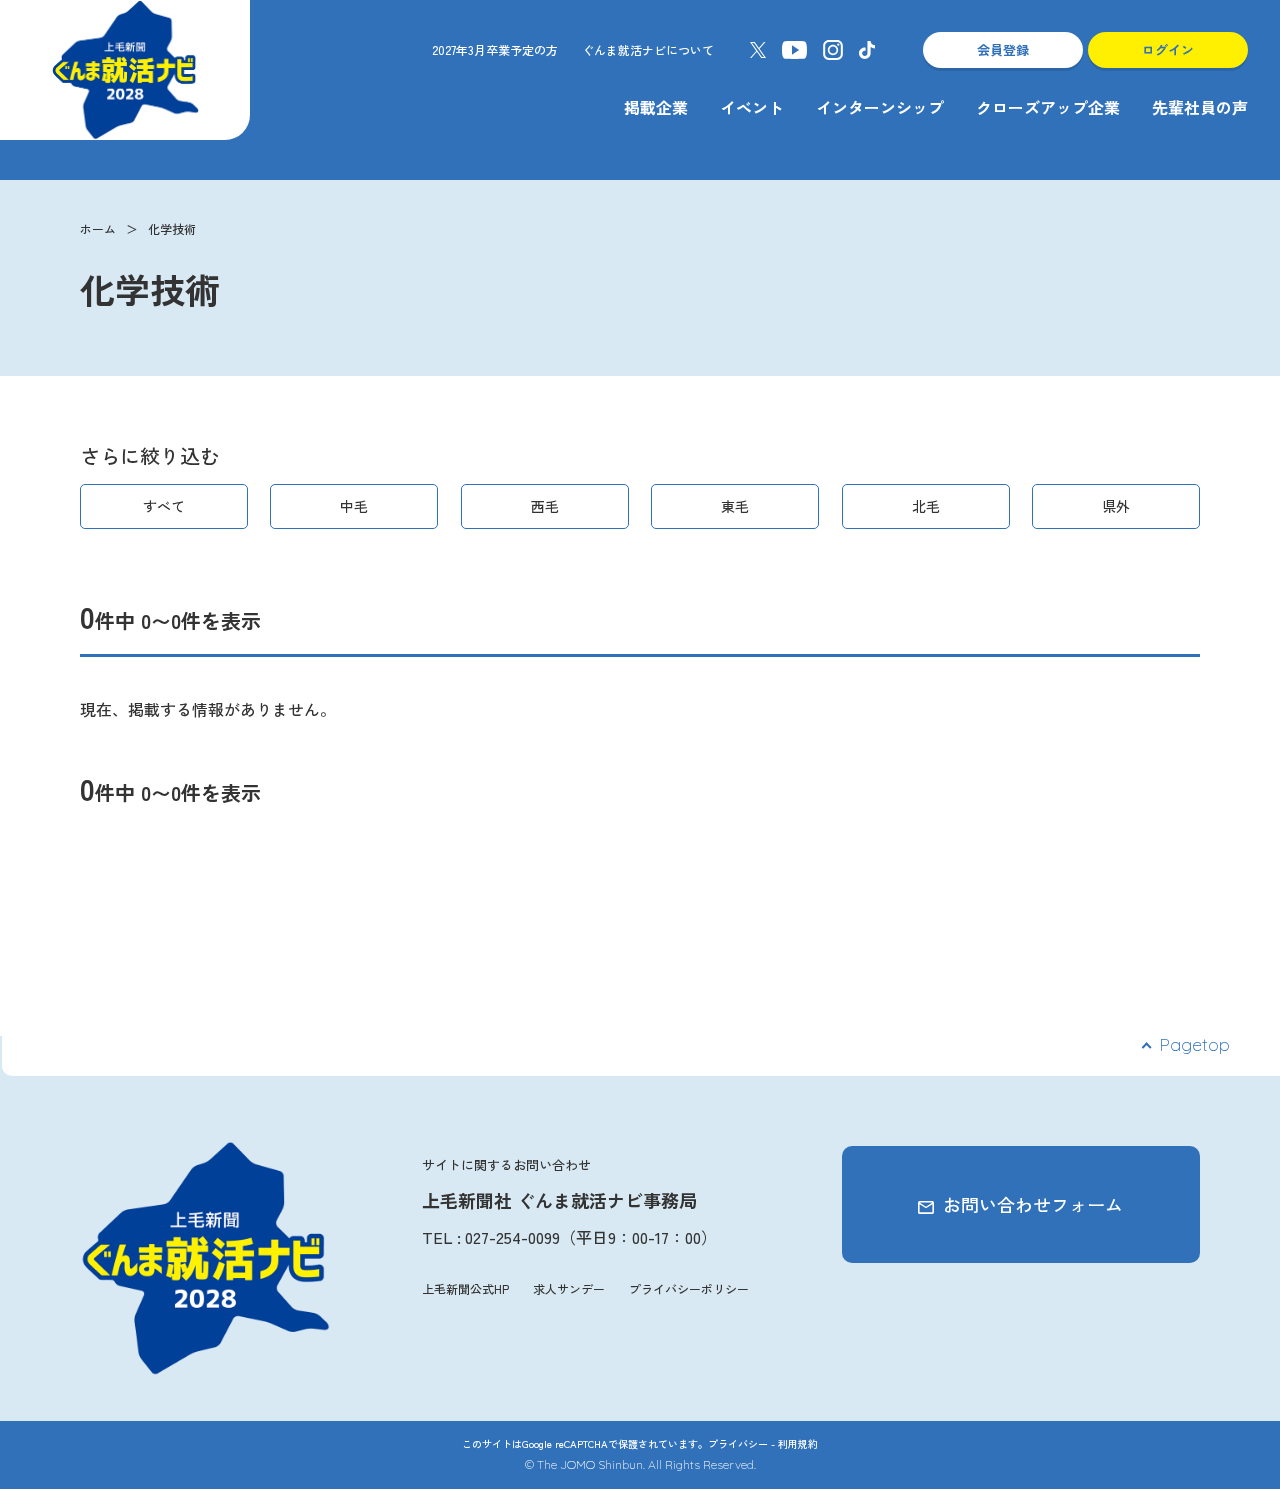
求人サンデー (569, 1288)
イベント (752, 107)
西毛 (545, 506)
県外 (1116, 506)
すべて (164, 506)
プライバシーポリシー (689, 1288)
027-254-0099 (512, 1237)
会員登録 (1003, 49)
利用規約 (798, 1443)
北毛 (926, 506)
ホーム (98, 228)
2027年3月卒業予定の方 (495, 49)
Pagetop (1194, 1044)
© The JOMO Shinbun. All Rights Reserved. (640, 1464)
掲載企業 (656, 107)
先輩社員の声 (1200, 107)
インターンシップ (880, 107)
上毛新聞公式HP (465, 1288)
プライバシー (738, 1443)
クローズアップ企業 (1048, 107)
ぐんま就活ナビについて (648, 49)
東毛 (735, 506)
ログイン (1168, 49)
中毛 (354, 506)
